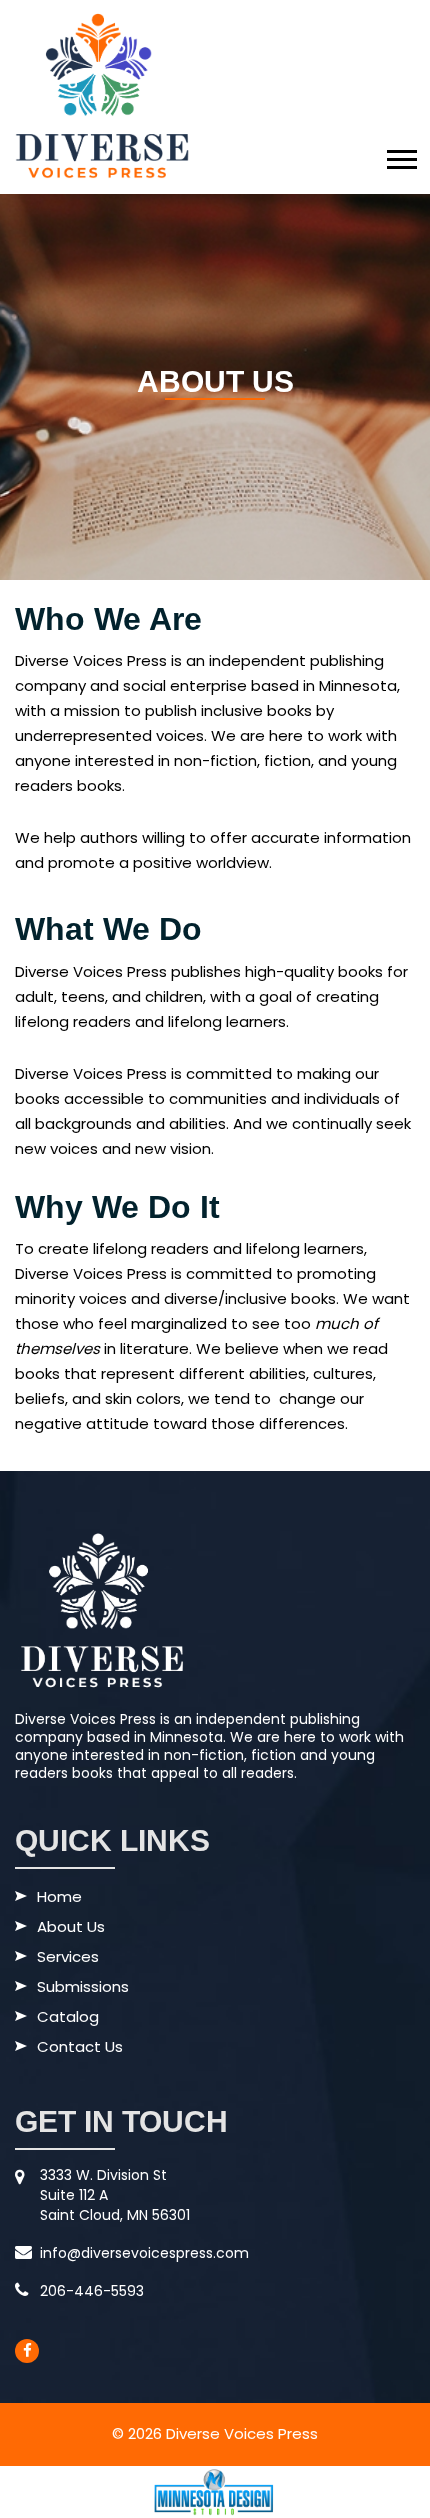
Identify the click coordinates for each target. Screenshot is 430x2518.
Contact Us (80, 2048)
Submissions (83, 1988)
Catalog (68, 2018)
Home (59, 1898)
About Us (71, 1928)
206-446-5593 (92, 2291)
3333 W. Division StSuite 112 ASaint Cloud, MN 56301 (115, 2195)
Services (68, 1958)
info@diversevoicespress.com (144, 2253)
